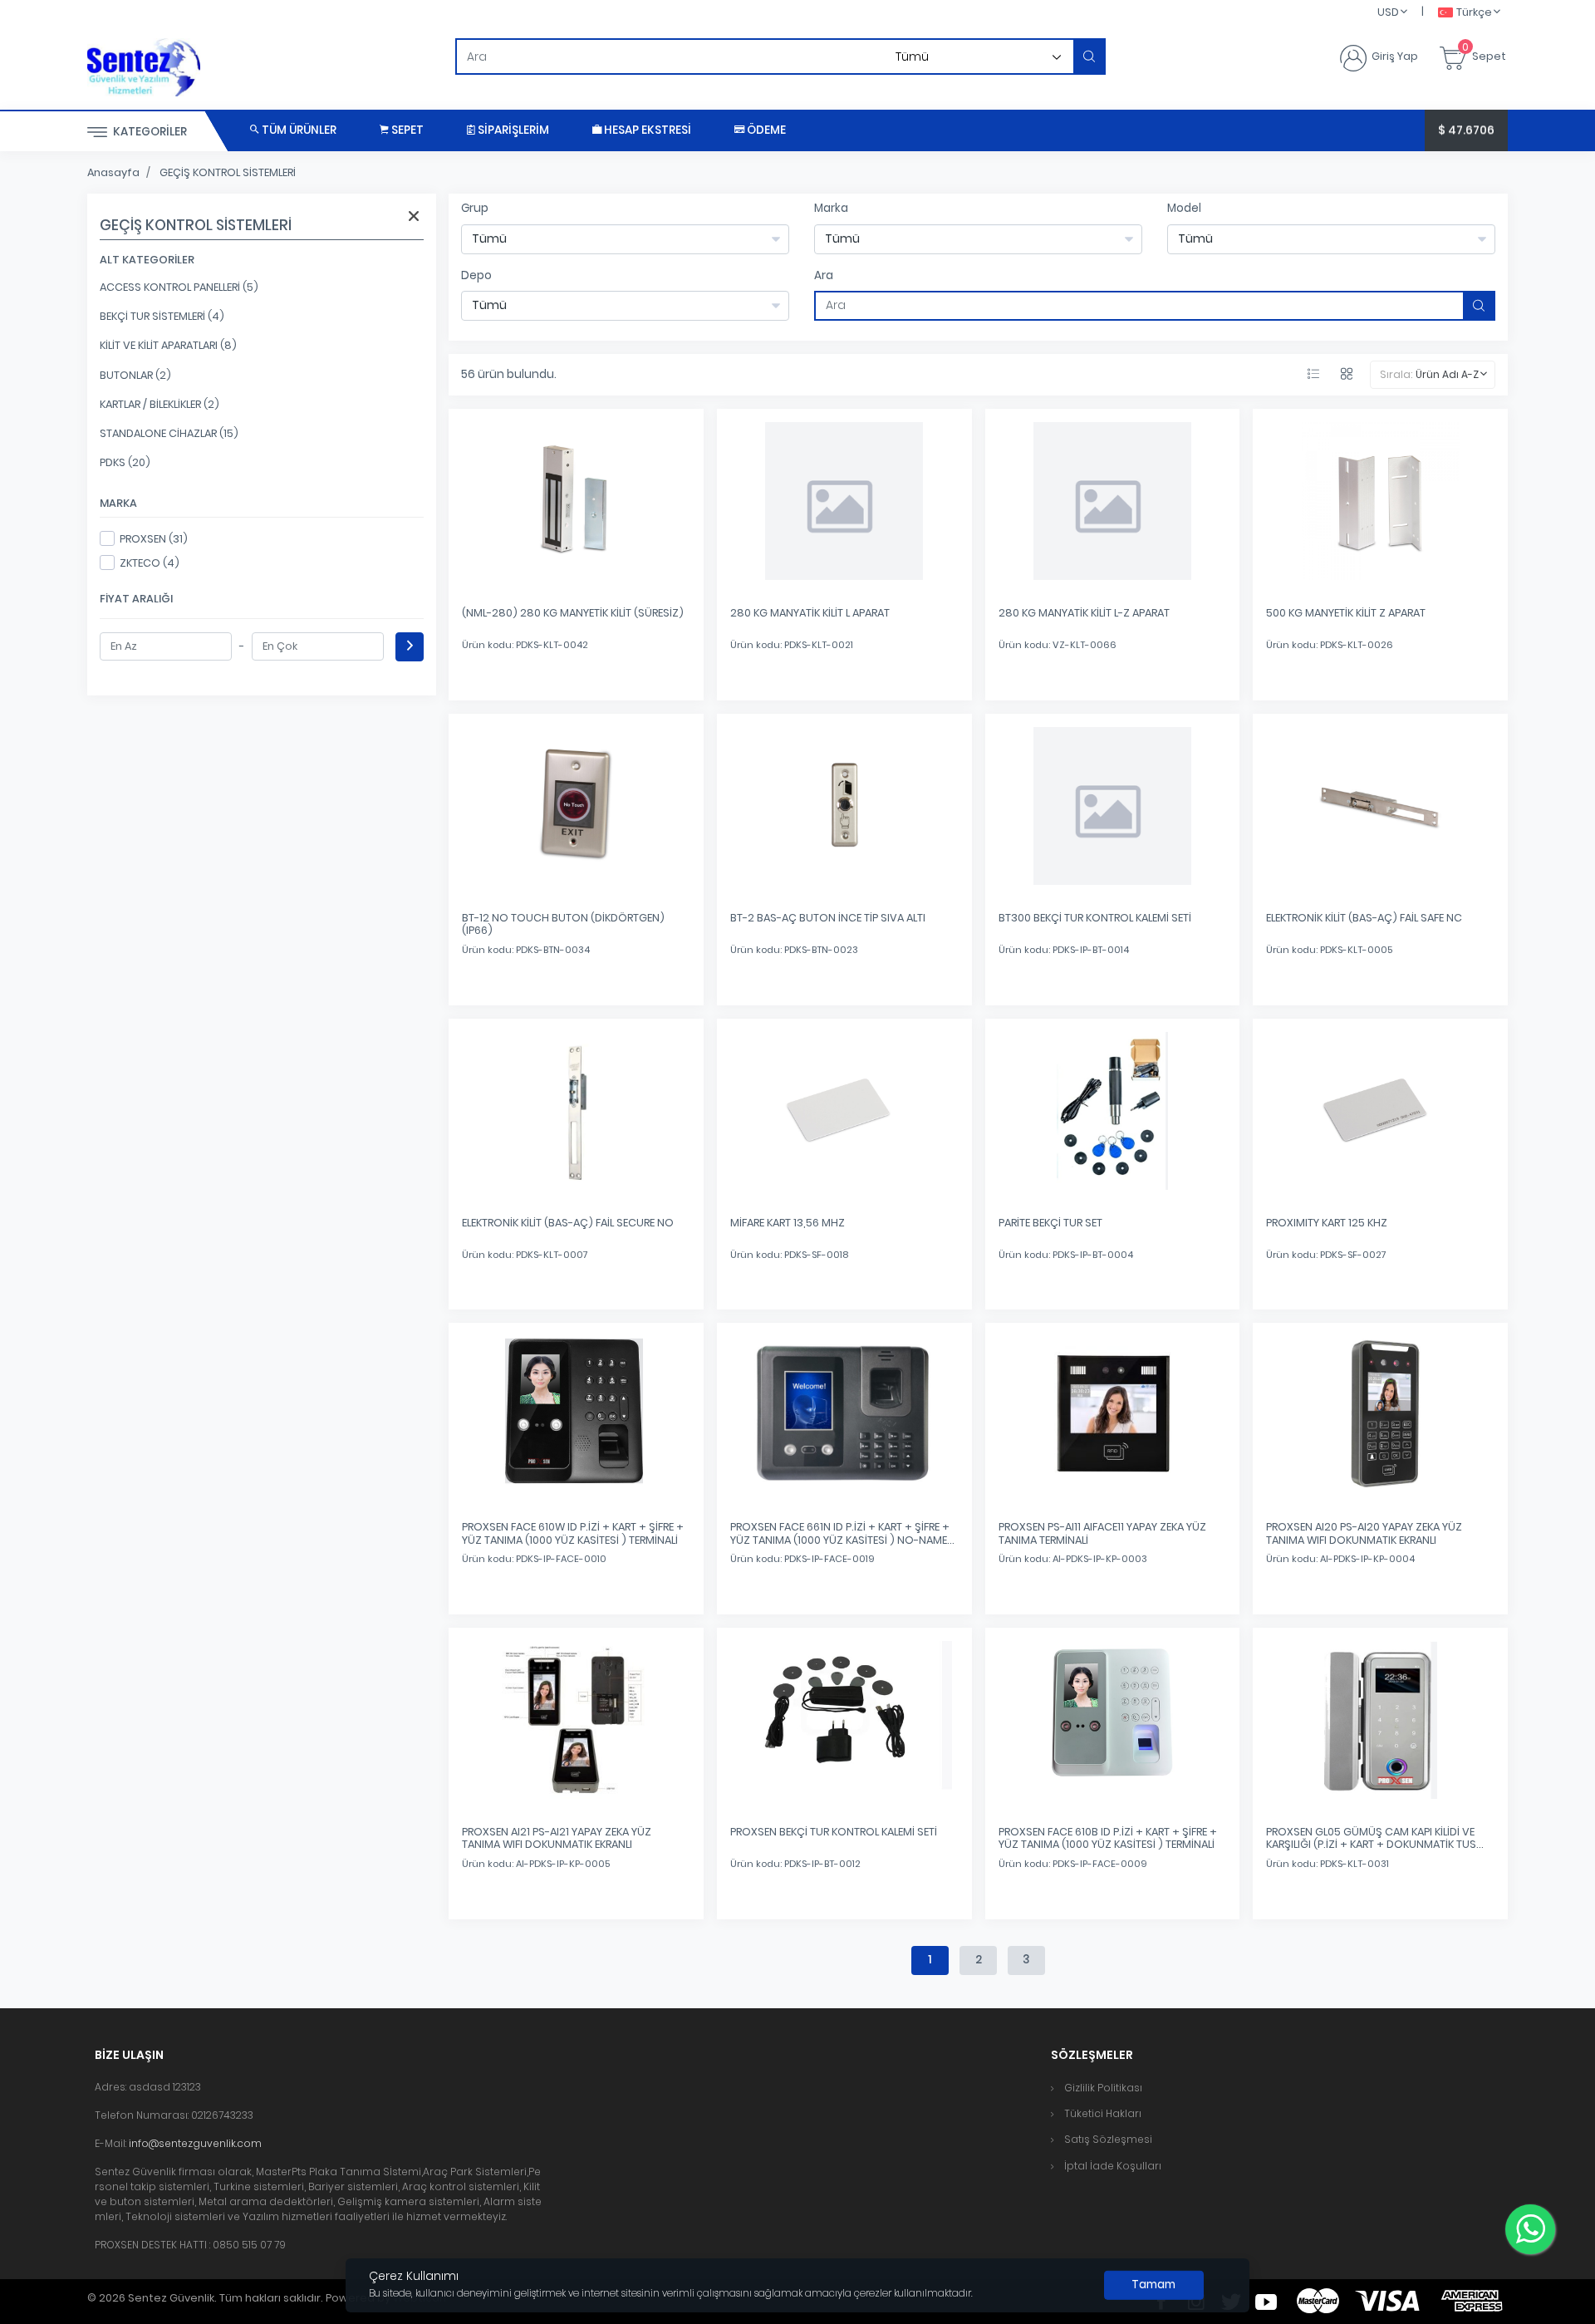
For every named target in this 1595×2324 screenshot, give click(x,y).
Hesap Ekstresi (646, 130)
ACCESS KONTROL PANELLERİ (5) (179, 287)
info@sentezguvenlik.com (195, 2143)
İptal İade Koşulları (1113, 2166)
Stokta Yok (576, 671)
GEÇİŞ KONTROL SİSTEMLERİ (228, 172)
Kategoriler (149, 132)
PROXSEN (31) (154, 539)
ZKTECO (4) (150, 563)
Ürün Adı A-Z (1447, 374)
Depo (476, 275)
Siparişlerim (512, 130)
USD (1388, 12)
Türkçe (1474, 12)
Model (1184, 208)
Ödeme (765, 130)
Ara (824, 275)
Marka (831, 208)
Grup (475, 208)
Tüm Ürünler (298, 130)
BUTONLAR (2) (135, 375)
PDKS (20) (125, 462)
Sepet (406, 130)
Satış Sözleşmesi (1108, 2139)
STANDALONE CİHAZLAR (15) (169, 433)
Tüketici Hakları (1103, 2113)
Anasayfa (113, 172)
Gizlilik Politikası (1103, 2088)
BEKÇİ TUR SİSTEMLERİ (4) (162, 316)
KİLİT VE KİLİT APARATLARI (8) (168, 345)
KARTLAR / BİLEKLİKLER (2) (159, 404)
